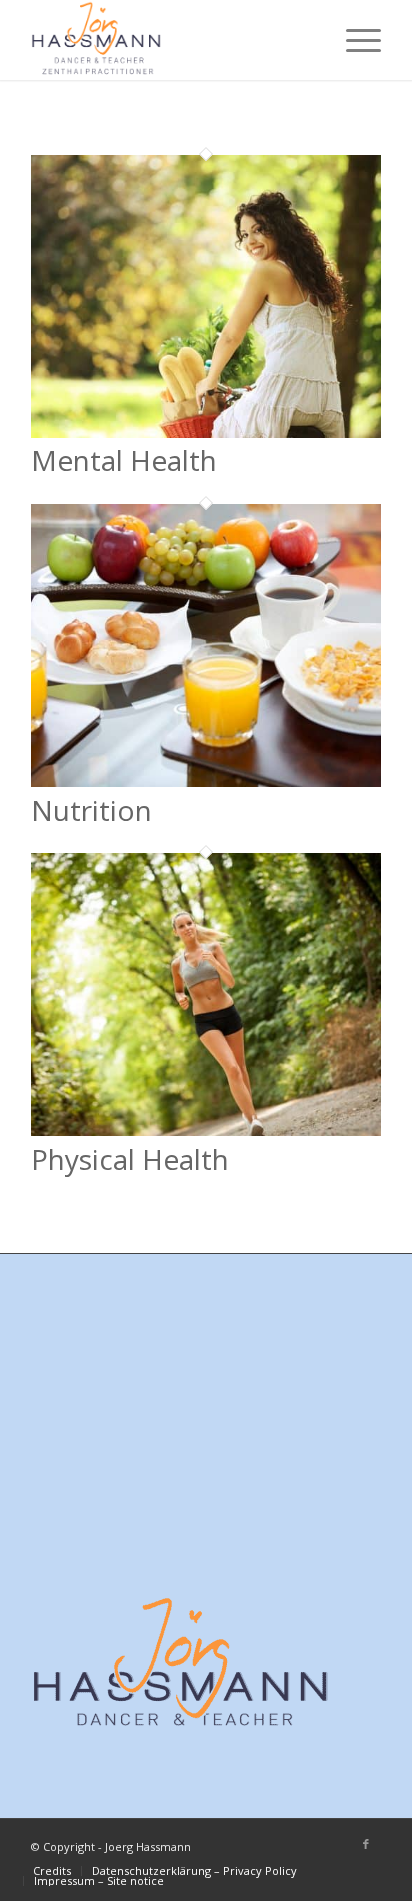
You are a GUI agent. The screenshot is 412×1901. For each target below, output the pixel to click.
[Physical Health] (206, 1130)
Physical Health (130, 1159)
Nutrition (91, 810)
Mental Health (124, 460)
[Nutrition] (206, 781)
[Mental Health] (206, 432)
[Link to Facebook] (366, 1844)
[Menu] (353, 40)
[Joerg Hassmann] (171, 40)
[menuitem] (353, 40)
